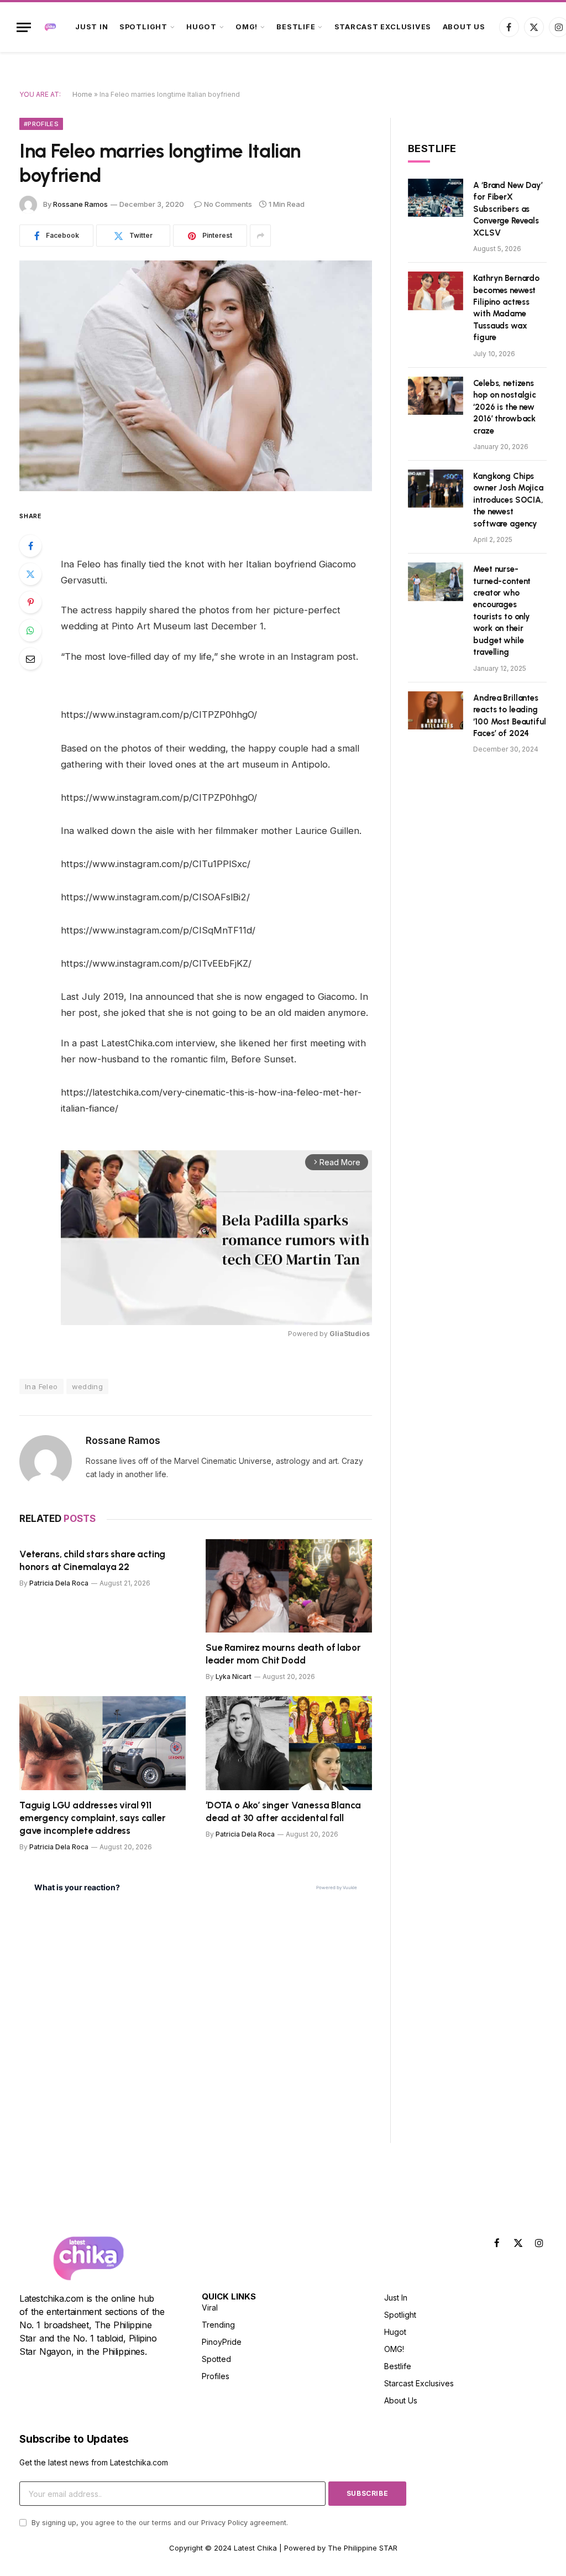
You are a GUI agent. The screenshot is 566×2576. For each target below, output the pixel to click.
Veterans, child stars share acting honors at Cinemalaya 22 (92, 1560)
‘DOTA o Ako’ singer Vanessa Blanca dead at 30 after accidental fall (283, 1811)
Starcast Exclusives (383, 27)
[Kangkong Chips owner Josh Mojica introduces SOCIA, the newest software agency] (436, 489)
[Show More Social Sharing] (260, 236)
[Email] (30, 659)
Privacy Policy (224, 2523)
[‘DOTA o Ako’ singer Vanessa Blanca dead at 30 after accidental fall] (289, 1743)
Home (82, 94)
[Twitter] (30, 574)
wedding (88, 1386)
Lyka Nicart (234, 1677)
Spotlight (143, 27)
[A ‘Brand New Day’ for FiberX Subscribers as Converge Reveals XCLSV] (436, 198)
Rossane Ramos (80, 204)
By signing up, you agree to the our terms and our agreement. (159, 2523)
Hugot (201, 27)
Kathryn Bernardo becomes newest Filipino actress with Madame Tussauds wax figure (506, 308)
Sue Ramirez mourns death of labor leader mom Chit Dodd (283, 1654)
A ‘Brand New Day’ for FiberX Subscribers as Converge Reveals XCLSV (508, 209)
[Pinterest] (30, 602)
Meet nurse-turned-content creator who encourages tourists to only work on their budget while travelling (502, 611)
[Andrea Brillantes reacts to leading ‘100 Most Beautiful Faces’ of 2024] (436, 710)
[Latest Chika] (50, 27)
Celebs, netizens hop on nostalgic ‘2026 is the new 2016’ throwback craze (505, 407)
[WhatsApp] (30, 630)
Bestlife (296, 27)
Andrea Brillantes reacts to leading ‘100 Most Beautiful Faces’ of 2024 (509, 716)
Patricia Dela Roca (59, 1583)
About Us (464, 27)
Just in (91, 27)
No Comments (228, 204)
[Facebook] (30, 546)
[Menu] (24, 27)
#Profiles (41, 124)
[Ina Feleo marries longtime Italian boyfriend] (196, 376)
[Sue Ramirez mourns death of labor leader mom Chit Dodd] (289, 1586)
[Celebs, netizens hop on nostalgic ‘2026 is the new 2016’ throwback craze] (436, 396)
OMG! (247, 27)
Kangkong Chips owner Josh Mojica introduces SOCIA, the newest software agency (508, 500)
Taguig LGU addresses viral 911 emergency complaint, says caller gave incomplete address (93, 1818)
